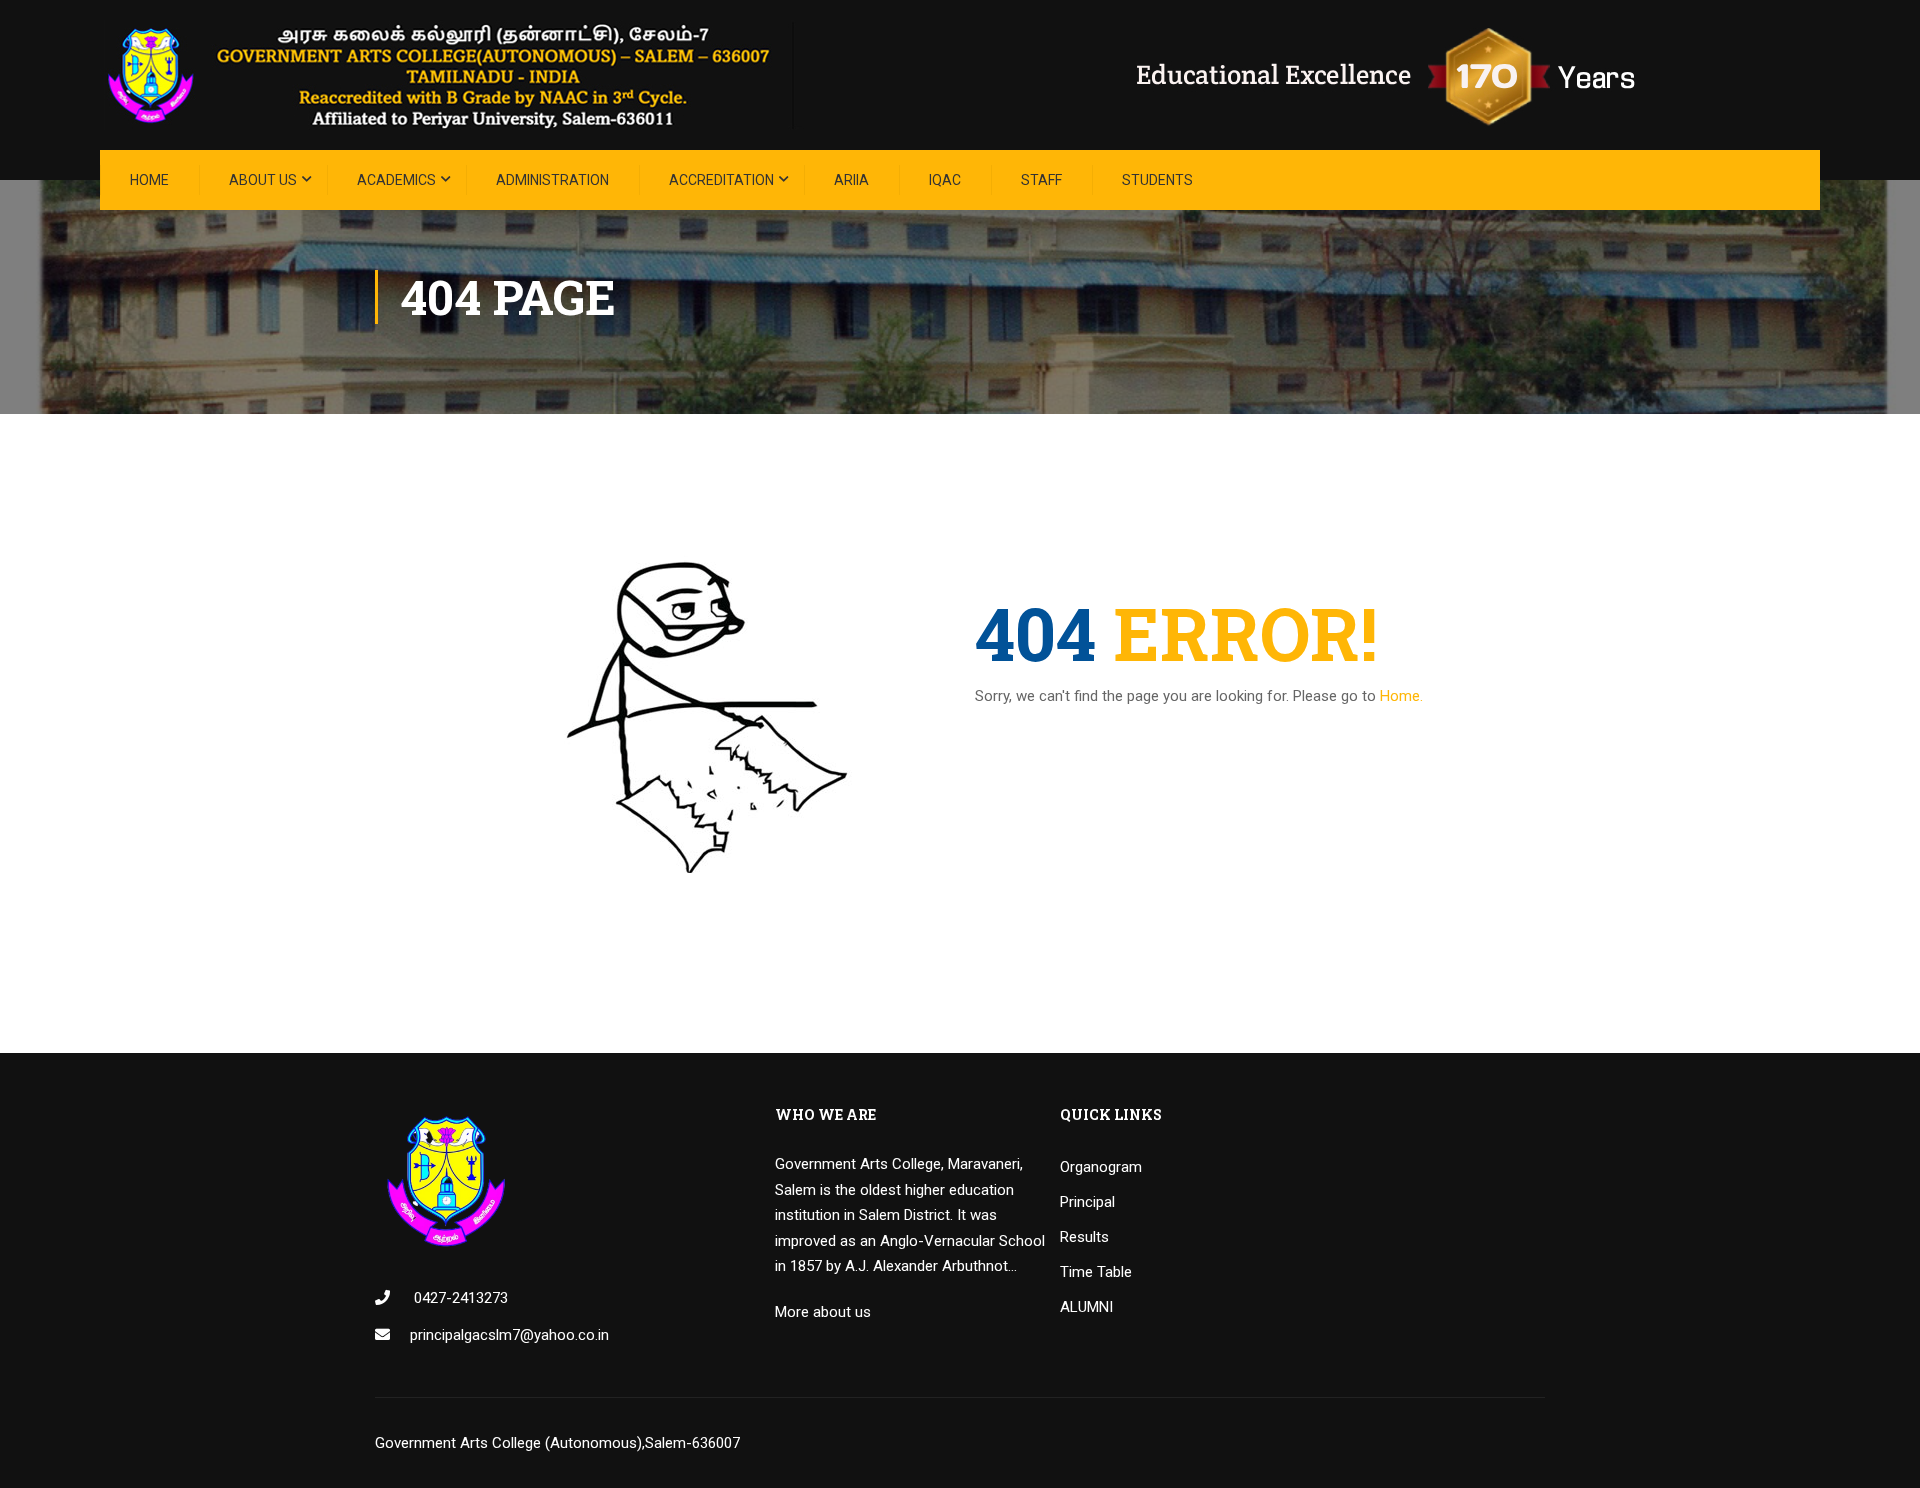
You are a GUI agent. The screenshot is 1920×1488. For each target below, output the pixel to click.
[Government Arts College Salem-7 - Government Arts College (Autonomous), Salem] (900, 75)
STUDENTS (1157, 180)
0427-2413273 (459, 1298)
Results (1084, 1237)
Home (149, 180)
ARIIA (851, 180)
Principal (1087, 1202)
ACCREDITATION (721, 180)
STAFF (1041, 180)
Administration (552, 180)
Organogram (1101, 1167)
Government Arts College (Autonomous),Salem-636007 (557, 1443)
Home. (1401, 696)
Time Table (1096, 1272)
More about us (823, 1312)
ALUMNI (1086, 1307)
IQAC (945, 180)
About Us (263, 180)
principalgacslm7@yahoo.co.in (509, 1335)
